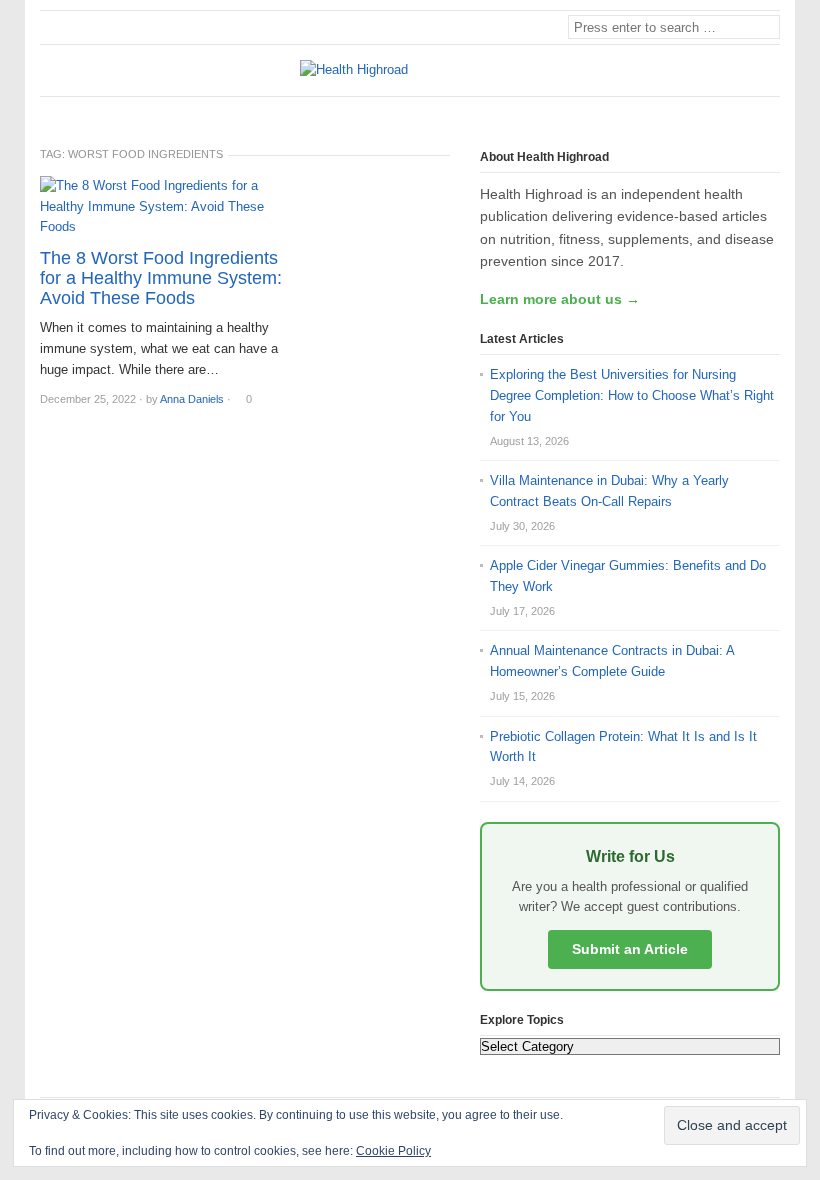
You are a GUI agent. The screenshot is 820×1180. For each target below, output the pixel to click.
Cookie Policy (393, 1151)
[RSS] (769, 113)
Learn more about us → (560, 299)
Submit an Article (630, 949)
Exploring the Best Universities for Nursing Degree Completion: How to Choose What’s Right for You (632, 395)
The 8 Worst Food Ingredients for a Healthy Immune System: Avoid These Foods (161, 278)
